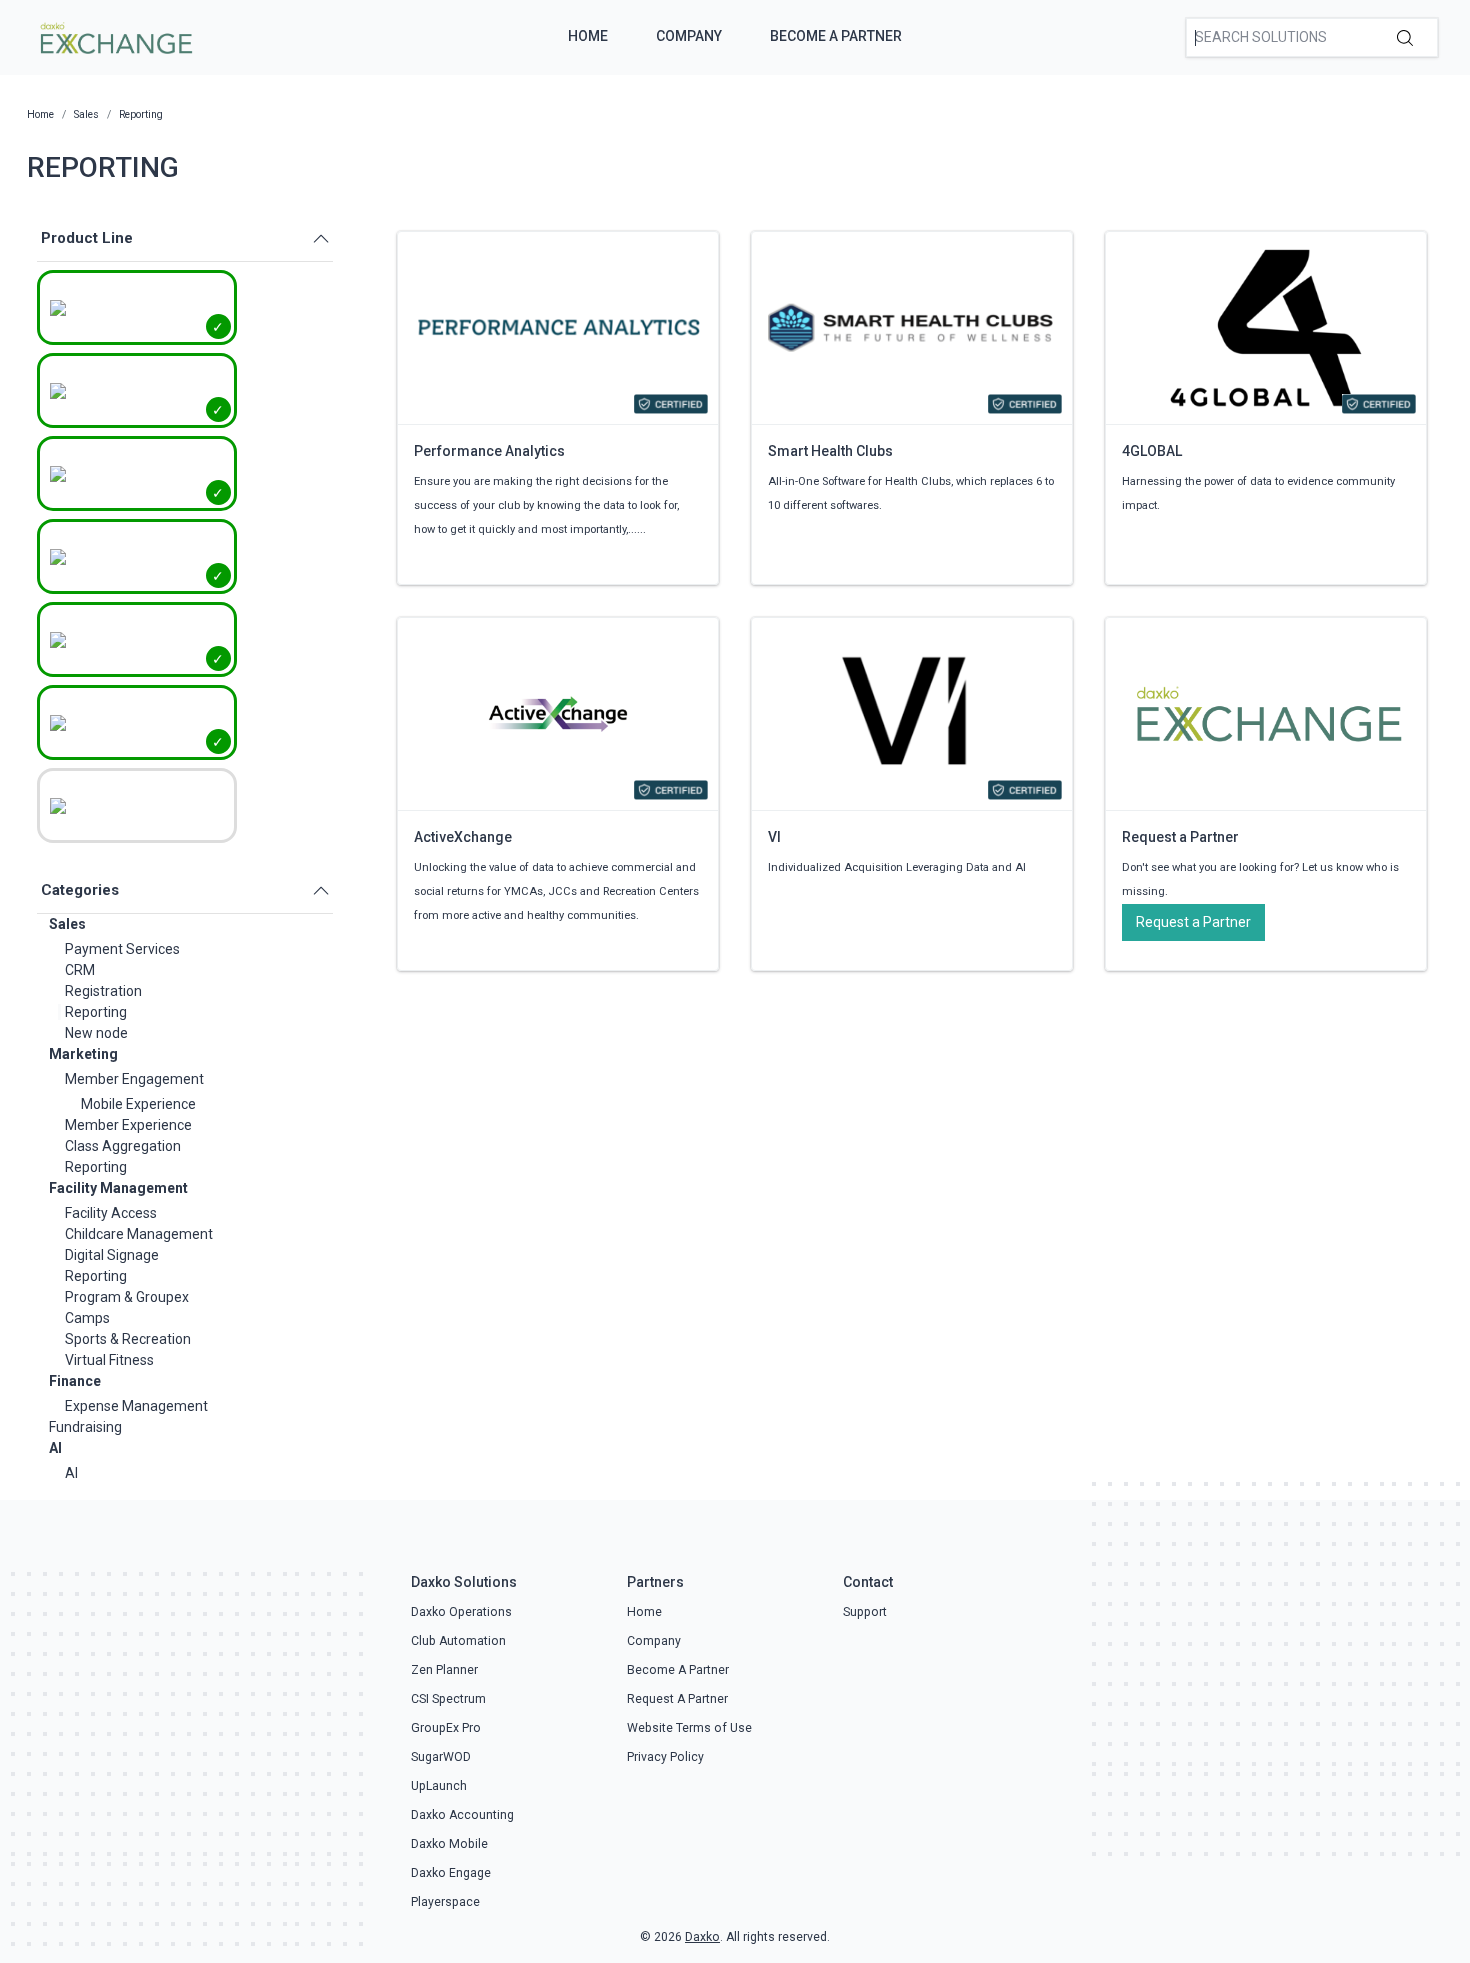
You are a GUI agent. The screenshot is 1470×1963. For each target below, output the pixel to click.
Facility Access (111, 1213)
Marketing (83, 1054)
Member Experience (128, 1125)
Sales (67, 924)
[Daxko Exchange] (114, 36)
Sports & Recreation (128, 1339)
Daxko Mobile (449, 1844)
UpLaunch (439, 1786)
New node (96, 1033)
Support (865, 1612)
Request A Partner (677, 1699)
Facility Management (118, 1188)
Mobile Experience (138, 1104)
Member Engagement (134, 1079)
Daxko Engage (451, 1873)
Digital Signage (112, 1255)
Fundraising (85, 1427)
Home (588, 36)
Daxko (702, 1937)
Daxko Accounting (462, 1815)
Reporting (96, 1012)
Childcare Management (139, 1234)
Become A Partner (836, 36)
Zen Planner (444, 1670)
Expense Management (136, 1406)
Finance (75, 1381)
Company (689, 36)
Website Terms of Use (689, 1728)
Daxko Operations (461, 1612)
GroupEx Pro (446, 1728)
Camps (87, 1318)
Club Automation (458, 1641)
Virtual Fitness (109, 1360)
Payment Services (122, 949)
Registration (103, 991)
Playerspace (445, 1902)
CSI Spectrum (448, 1699)
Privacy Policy (665, 1757)
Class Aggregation (123, 1146)
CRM (80, 970)
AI (55, 1448)
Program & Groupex (127, 1297)
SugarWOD (441, 1757)
